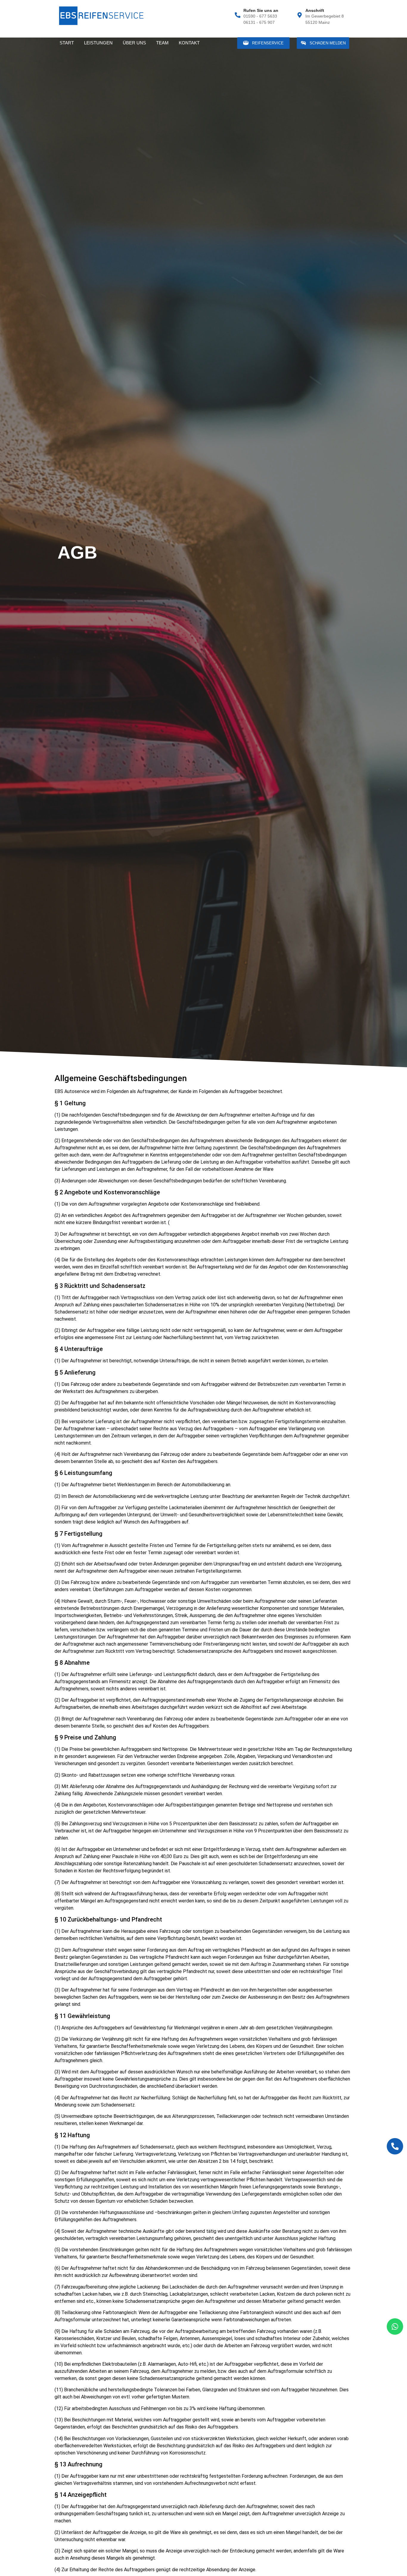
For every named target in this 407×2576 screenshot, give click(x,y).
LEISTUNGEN (98, 43)
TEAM (162, 43)
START (67, 43)
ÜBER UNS (134, 43)
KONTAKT (189, 43)
